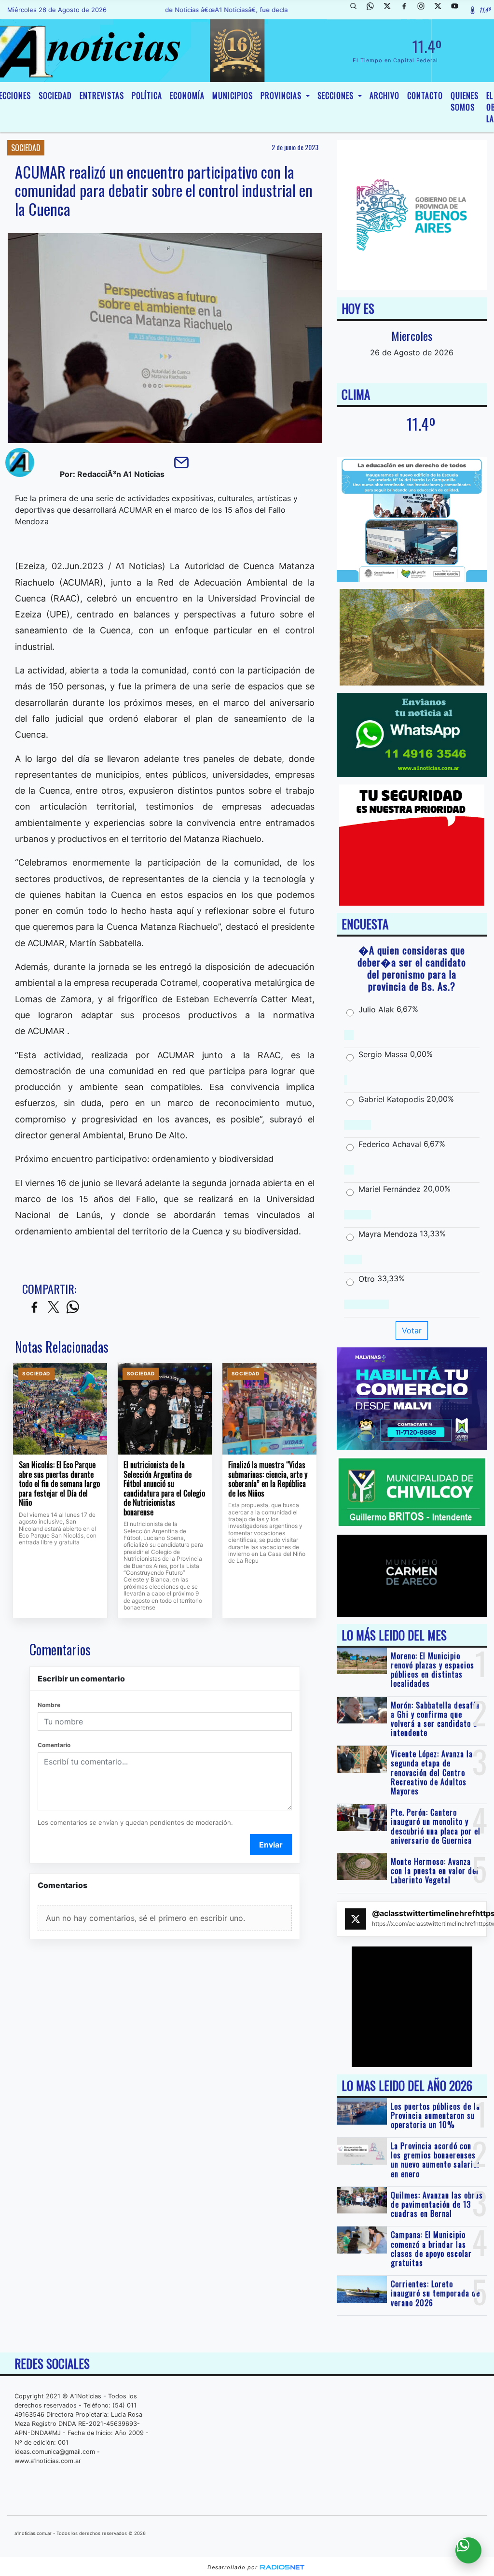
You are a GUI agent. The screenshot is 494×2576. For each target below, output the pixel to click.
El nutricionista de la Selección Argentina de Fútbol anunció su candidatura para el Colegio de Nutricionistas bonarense (164, 1489)
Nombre (49, 1705)
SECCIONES (337, 96)
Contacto (425, 96)
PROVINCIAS (282, 96)
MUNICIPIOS (233, 96)
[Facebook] (408, 10)
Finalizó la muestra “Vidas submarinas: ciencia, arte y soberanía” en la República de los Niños (268, 1479)
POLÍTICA (147, 96)
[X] (391, 10)
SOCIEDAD (55, 96)
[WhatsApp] (374, 10)
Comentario (54, 1745)
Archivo (384, 96)
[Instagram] (425, 10)
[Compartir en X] (54, 1308)
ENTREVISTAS (102, 96)
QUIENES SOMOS (465, 101)
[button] (357, 10)
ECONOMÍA (187, 96)
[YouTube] (458, 10)
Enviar (271, 1845)
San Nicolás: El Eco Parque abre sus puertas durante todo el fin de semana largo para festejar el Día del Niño (59, 1484)
